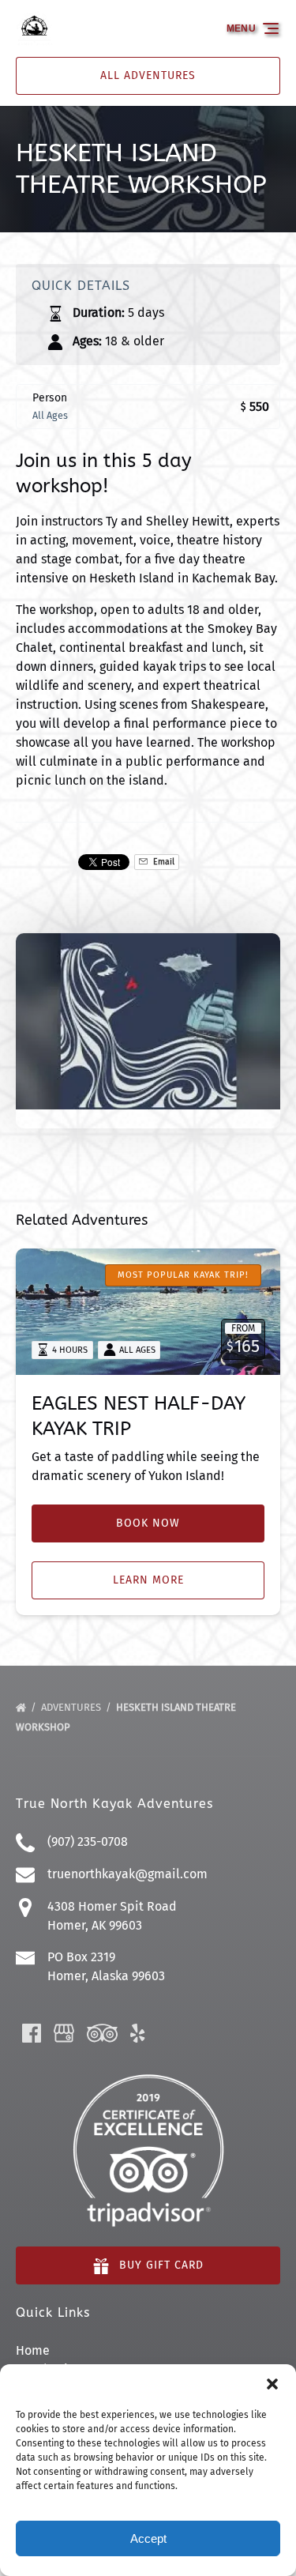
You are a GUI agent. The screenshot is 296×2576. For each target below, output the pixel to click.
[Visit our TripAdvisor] (102, 2033)
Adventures (72, 1707)
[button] (272, 2384)
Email (163, 862)
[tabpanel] (148, 1021)
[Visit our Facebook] (32, 2033)
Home (33, 2350)
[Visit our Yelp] (137, 2033)
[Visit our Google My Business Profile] (64, 2033)
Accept (148, 2538)
